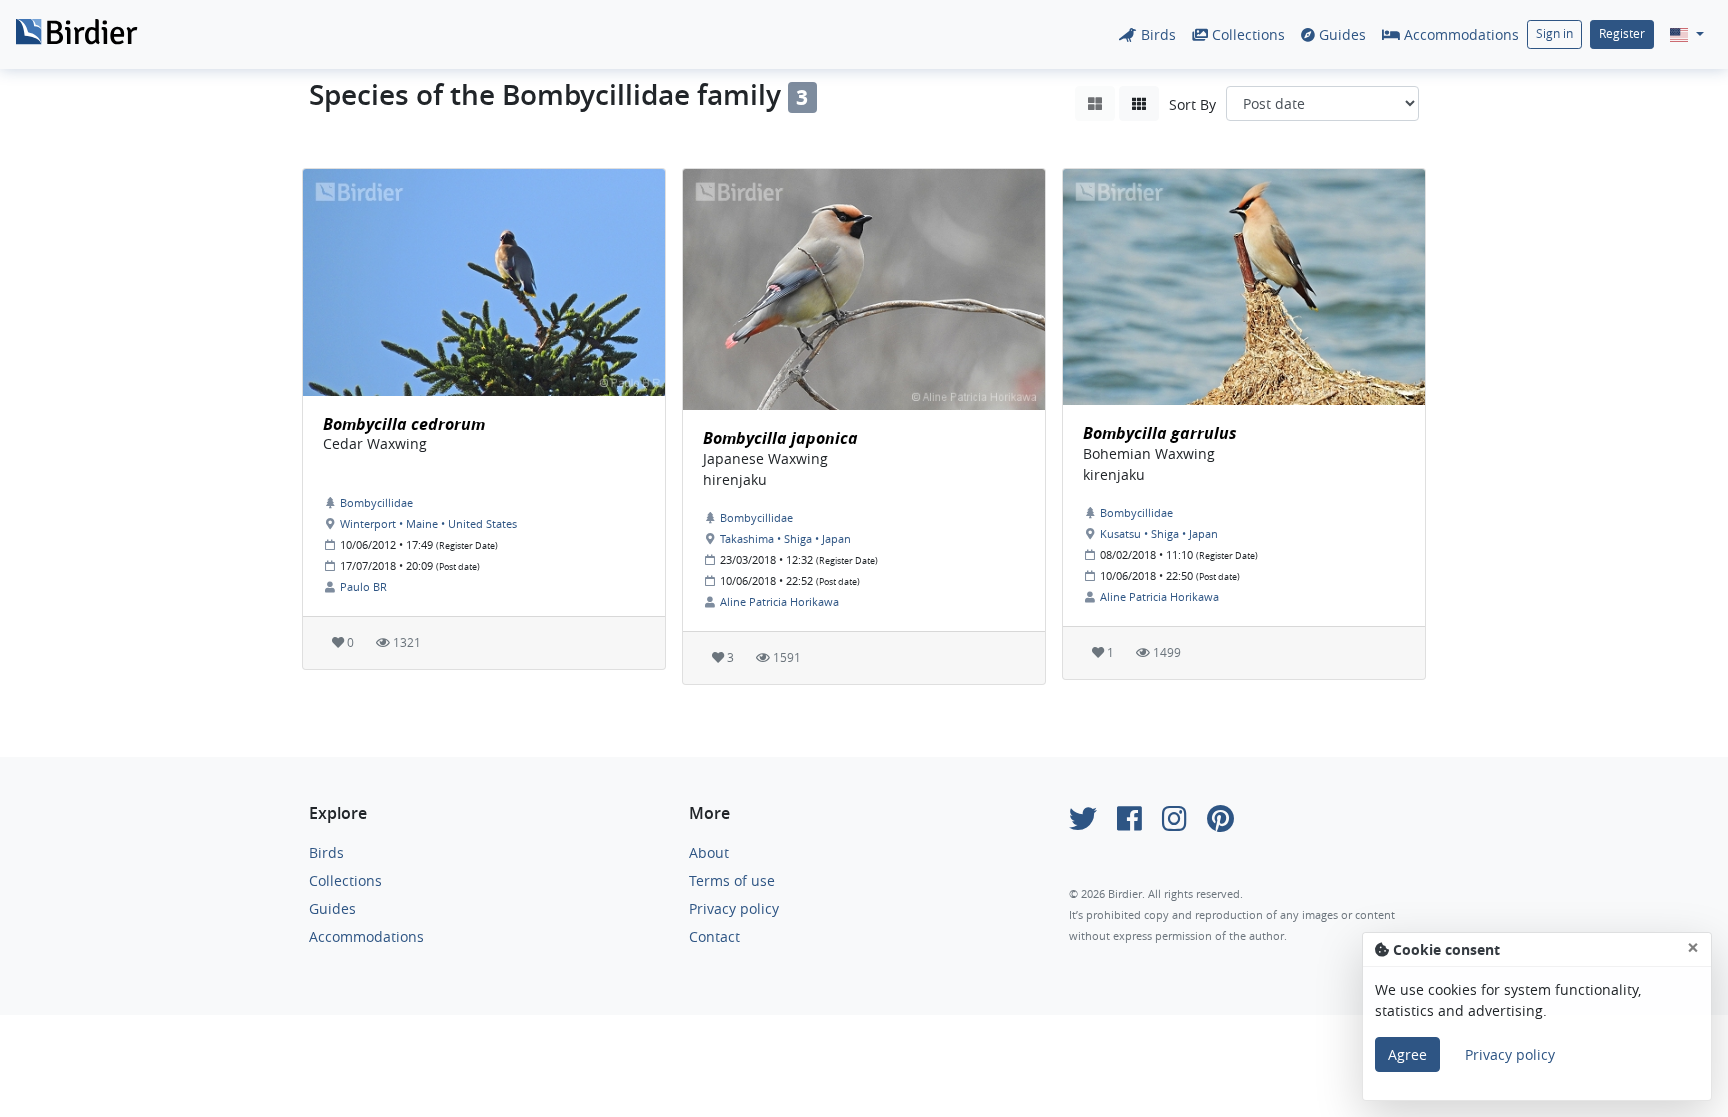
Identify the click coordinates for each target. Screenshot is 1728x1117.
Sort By (1192, 104)
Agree (1407, 1054)
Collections (1246, 34)
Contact (714, 936)
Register (1622, 33)
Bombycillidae (376, 502)
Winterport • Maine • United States (428, 523)
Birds (1156, 34)
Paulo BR (363, 586)
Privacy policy (734, 908)
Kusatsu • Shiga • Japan (1159, 533)
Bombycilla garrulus (1160, 433)
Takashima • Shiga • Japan (785, 538)
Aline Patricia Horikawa (779, 601)
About (709, 852)
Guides (1340, 34)
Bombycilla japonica (780, 438)
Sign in (1554, 33)
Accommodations (1459, 34)
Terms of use (732, 880)
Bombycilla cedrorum (404, 424)
